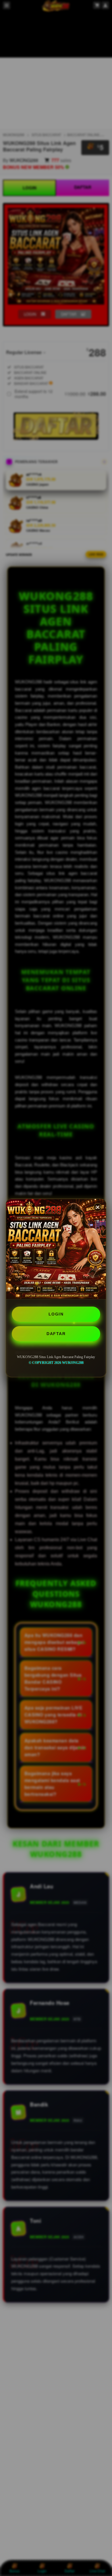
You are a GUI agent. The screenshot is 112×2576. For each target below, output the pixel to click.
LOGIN (56, 1314)
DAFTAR (56, 1334)
